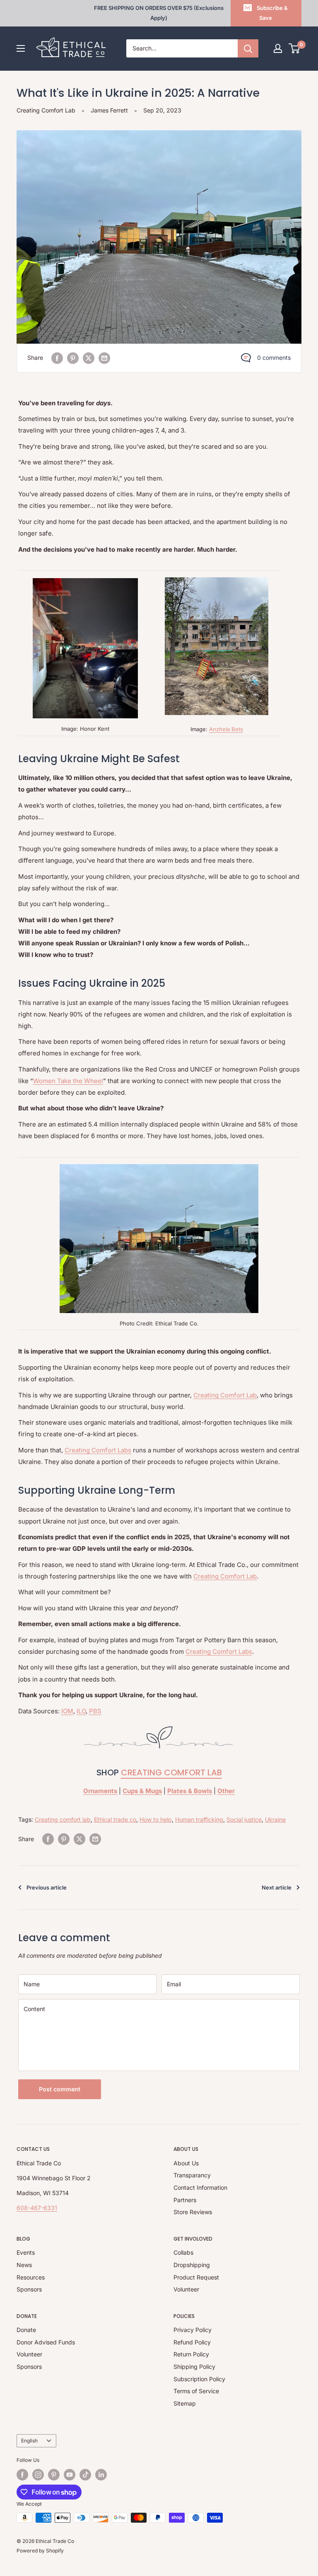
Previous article (47, 1887)
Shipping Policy (194, 2367)
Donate (26, 2330)
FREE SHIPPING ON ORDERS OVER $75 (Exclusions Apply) (159, 13)
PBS (95, 1711)
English (29, 2441)
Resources (31, 2277)
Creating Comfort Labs (98, 1450)
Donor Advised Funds (46, 2342)
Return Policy (191, 2354)
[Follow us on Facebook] (22, 2475)
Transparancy (192, 2175)
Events (26, 2252)
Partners (185, 2200)
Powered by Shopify (40, 2551)
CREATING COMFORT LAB (171, 1772)
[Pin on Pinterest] (73, 358)
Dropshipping (192, 2265)
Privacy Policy (193, 2330)
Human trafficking (199, 1819)
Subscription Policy (199, 2379)
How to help (156, 1819)
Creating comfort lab (63, 1819)
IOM (67, 1711)
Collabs (183, 2252)
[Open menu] (21, 48)
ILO (81, 1711)
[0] (295, 48)
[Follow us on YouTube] (70, 2475)
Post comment (60, 2089)
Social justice (244, 1819)
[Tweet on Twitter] (89, 358)
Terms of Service (196, 2391)
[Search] (248, 48)
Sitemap (185, 2403)
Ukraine (275, 1819)
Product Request (196, 2277)
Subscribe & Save (272, 13)
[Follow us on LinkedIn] (101, 2475)
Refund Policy (192, 2342)
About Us (186, 2163)
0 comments (274, 358)
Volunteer (186, 2289)
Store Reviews (193, 2212)
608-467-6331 (37, 2208)
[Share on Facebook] (57, 358)
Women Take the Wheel (68, 1081)
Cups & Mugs (142, 1791)
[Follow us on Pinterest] (54, 2475)
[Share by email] (104, 358)
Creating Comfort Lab (46, 110)
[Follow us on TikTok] (85, 2475)
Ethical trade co (115, 1819)
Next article (277, 1887)
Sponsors (29, 2289)
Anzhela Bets (226, 729)
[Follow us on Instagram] (38, 2475)
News (24, 2265)
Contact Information (200, 2187)
